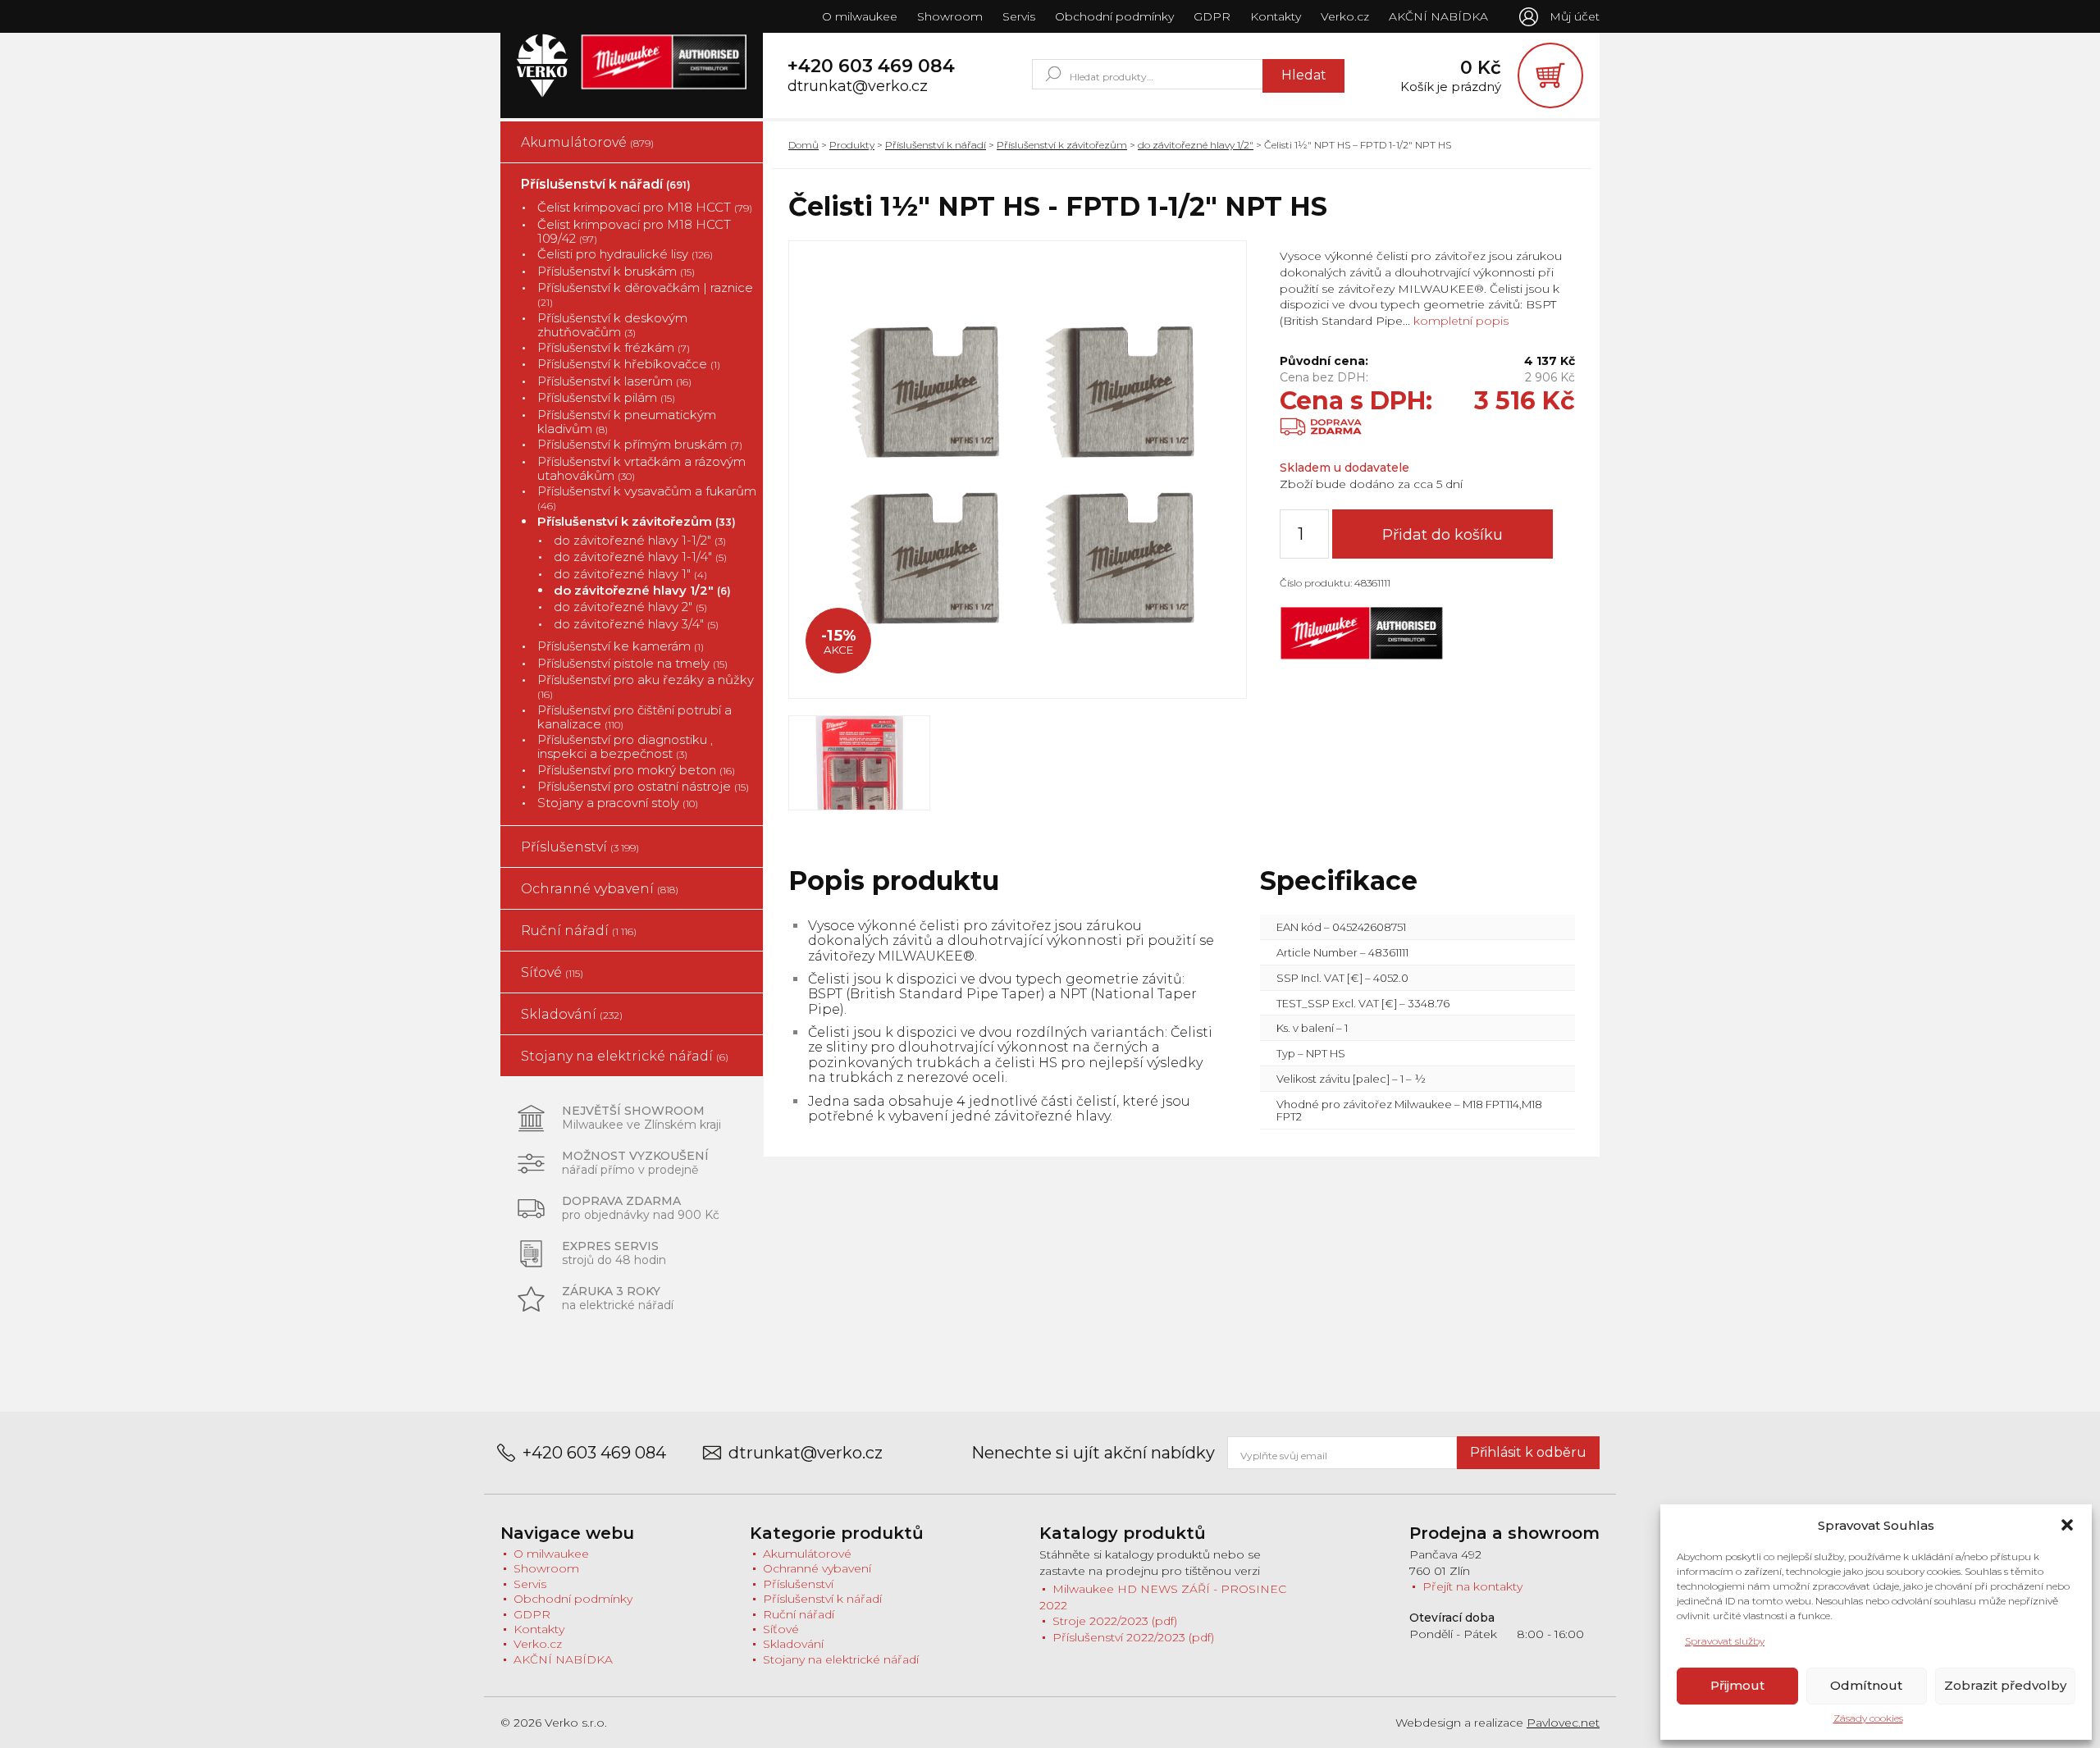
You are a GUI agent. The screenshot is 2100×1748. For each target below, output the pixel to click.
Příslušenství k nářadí (606, 184)
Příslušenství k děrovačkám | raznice (645, 294)
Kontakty (1276, 16)
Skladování (572, 1014)
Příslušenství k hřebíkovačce (629, 364)
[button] (2067, 1525)
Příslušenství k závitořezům (637, 521)
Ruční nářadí (579, 931)
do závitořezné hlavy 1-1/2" (640, 540)
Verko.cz (1345, 16)
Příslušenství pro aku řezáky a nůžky (646, 687)
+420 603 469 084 (871, 66)
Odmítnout (1866, 1685)
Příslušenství (580, 847)
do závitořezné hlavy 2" (630, 607)
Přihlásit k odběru (1528, 1452)
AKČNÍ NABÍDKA (1438, 16)
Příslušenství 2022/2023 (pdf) (1133, 1637)
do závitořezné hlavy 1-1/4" (640, 557)
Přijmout (1737, 1685)
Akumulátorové (587, 142)
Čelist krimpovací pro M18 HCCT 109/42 (634, 232)
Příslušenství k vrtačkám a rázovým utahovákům (641, 469)
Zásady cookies (1868, 1718)
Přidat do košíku (1443, 535)
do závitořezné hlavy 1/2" (642, 590)
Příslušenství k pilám (606, 397)
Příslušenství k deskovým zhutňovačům (612, 325)
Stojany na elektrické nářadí (625, 1056)
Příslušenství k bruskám (616, 271)
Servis (1019, 16)
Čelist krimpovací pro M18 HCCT (645, 207)
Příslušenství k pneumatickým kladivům (627, 422)
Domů (803, 145)
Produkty (852, 145)
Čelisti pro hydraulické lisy (625, 254)
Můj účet (1575, 16)
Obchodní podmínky (1114, 16)
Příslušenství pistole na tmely (632, 663)
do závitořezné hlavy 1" (630, 574)
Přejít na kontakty (1472, 1586)
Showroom (950, 16)
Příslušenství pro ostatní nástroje (643, 786)
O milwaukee (860, 16)
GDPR (1212, 16)
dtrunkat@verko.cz (858, 87)
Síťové (552, 972)
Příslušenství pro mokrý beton (636, 770)
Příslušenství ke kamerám (621, 646)
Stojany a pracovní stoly (618, 803)
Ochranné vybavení (600, 889)
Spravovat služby (1725, 1641)
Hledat (1304, 75)
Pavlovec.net (1563, 1723)
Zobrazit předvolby (2005, 1685)
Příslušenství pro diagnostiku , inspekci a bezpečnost (625, 747)
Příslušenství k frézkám (614, 347)
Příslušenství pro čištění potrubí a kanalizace (635, 717)
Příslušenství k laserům (614, 381)
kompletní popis (1459, 321)
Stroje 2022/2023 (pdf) (1115, 1621)
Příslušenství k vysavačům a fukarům (647, 498)
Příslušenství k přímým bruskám (640, 444)
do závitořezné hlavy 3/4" (636, 624)
